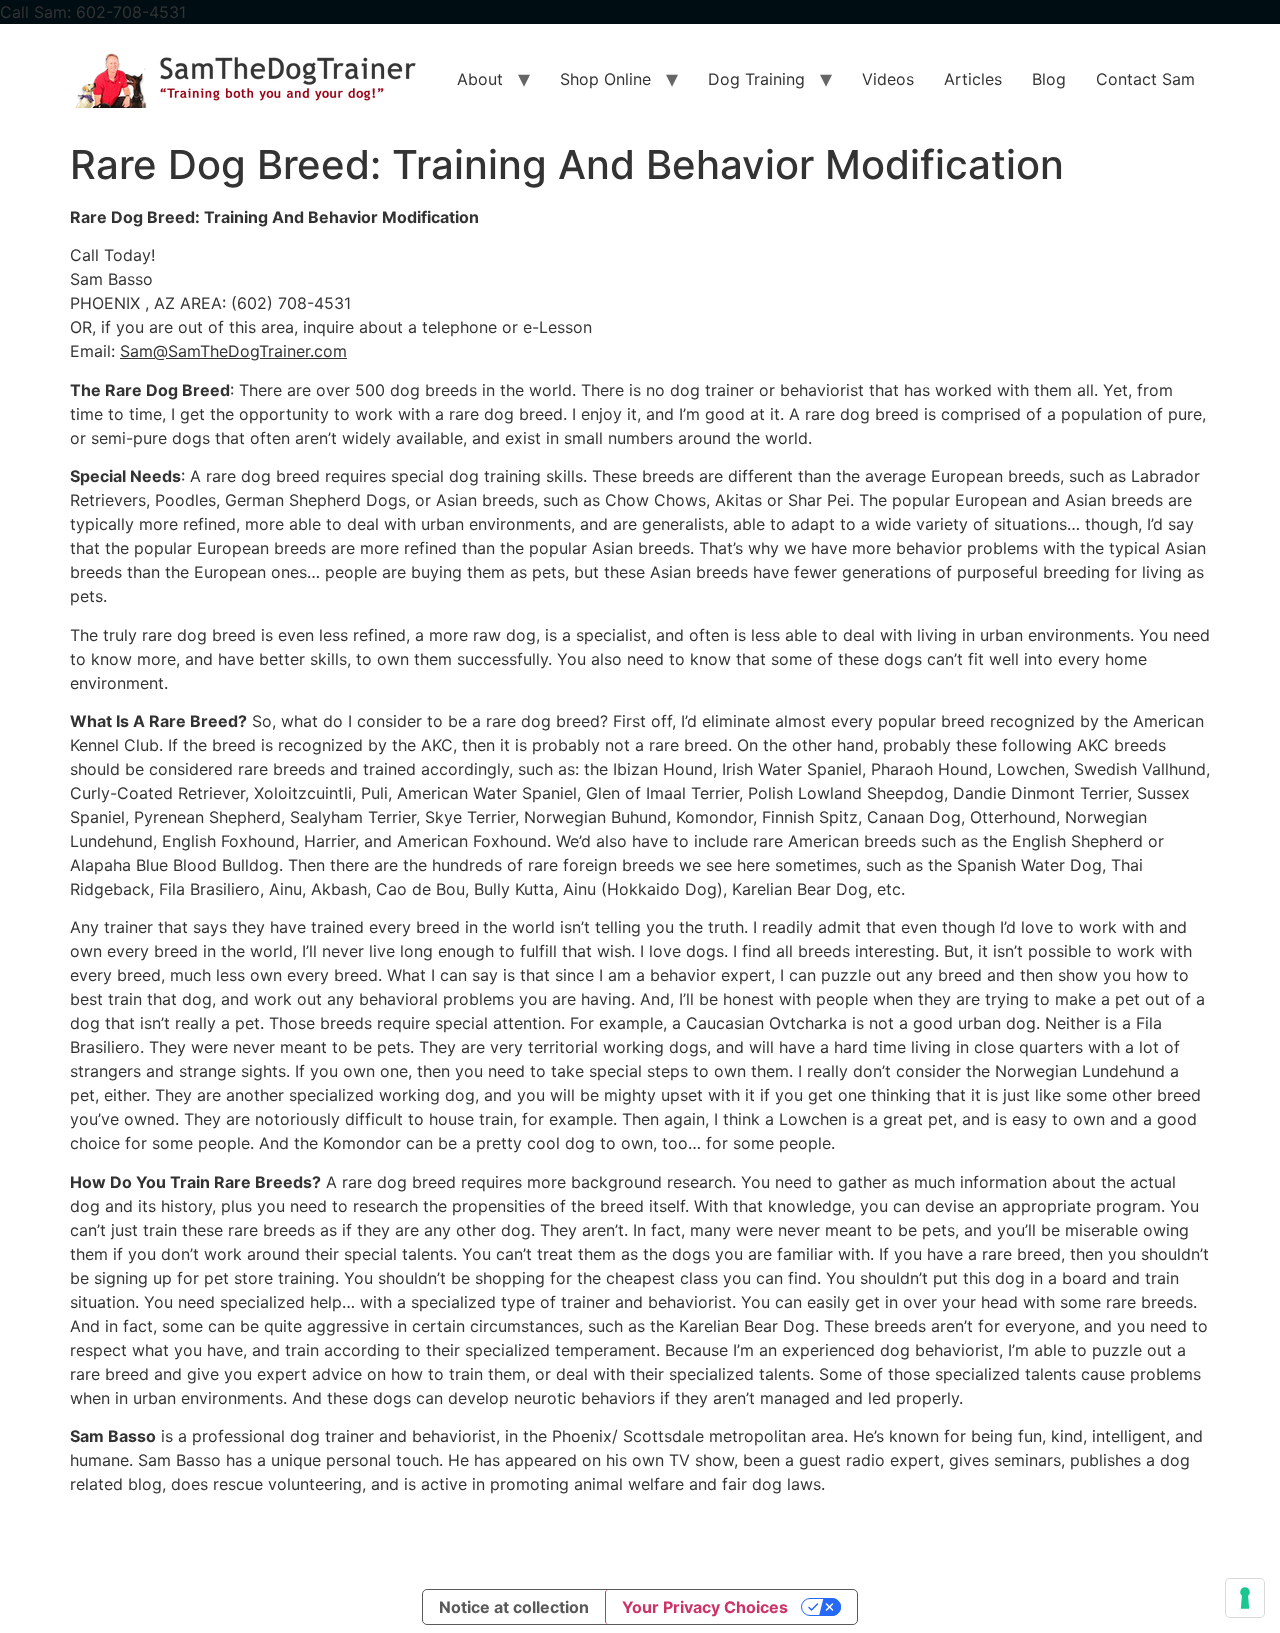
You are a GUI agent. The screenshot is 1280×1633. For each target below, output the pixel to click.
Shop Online (605, 79)
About (480, 79)
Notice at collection (514, 1607)
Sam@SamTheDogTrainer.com (233, 351)
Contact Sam (1145, 79)
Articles (973, 79)
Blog (1049, 79)
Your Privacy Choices (705, 1607)
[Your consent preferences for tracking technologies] (1245, 1598)
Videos (888, 79)
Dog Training (756, 79)
